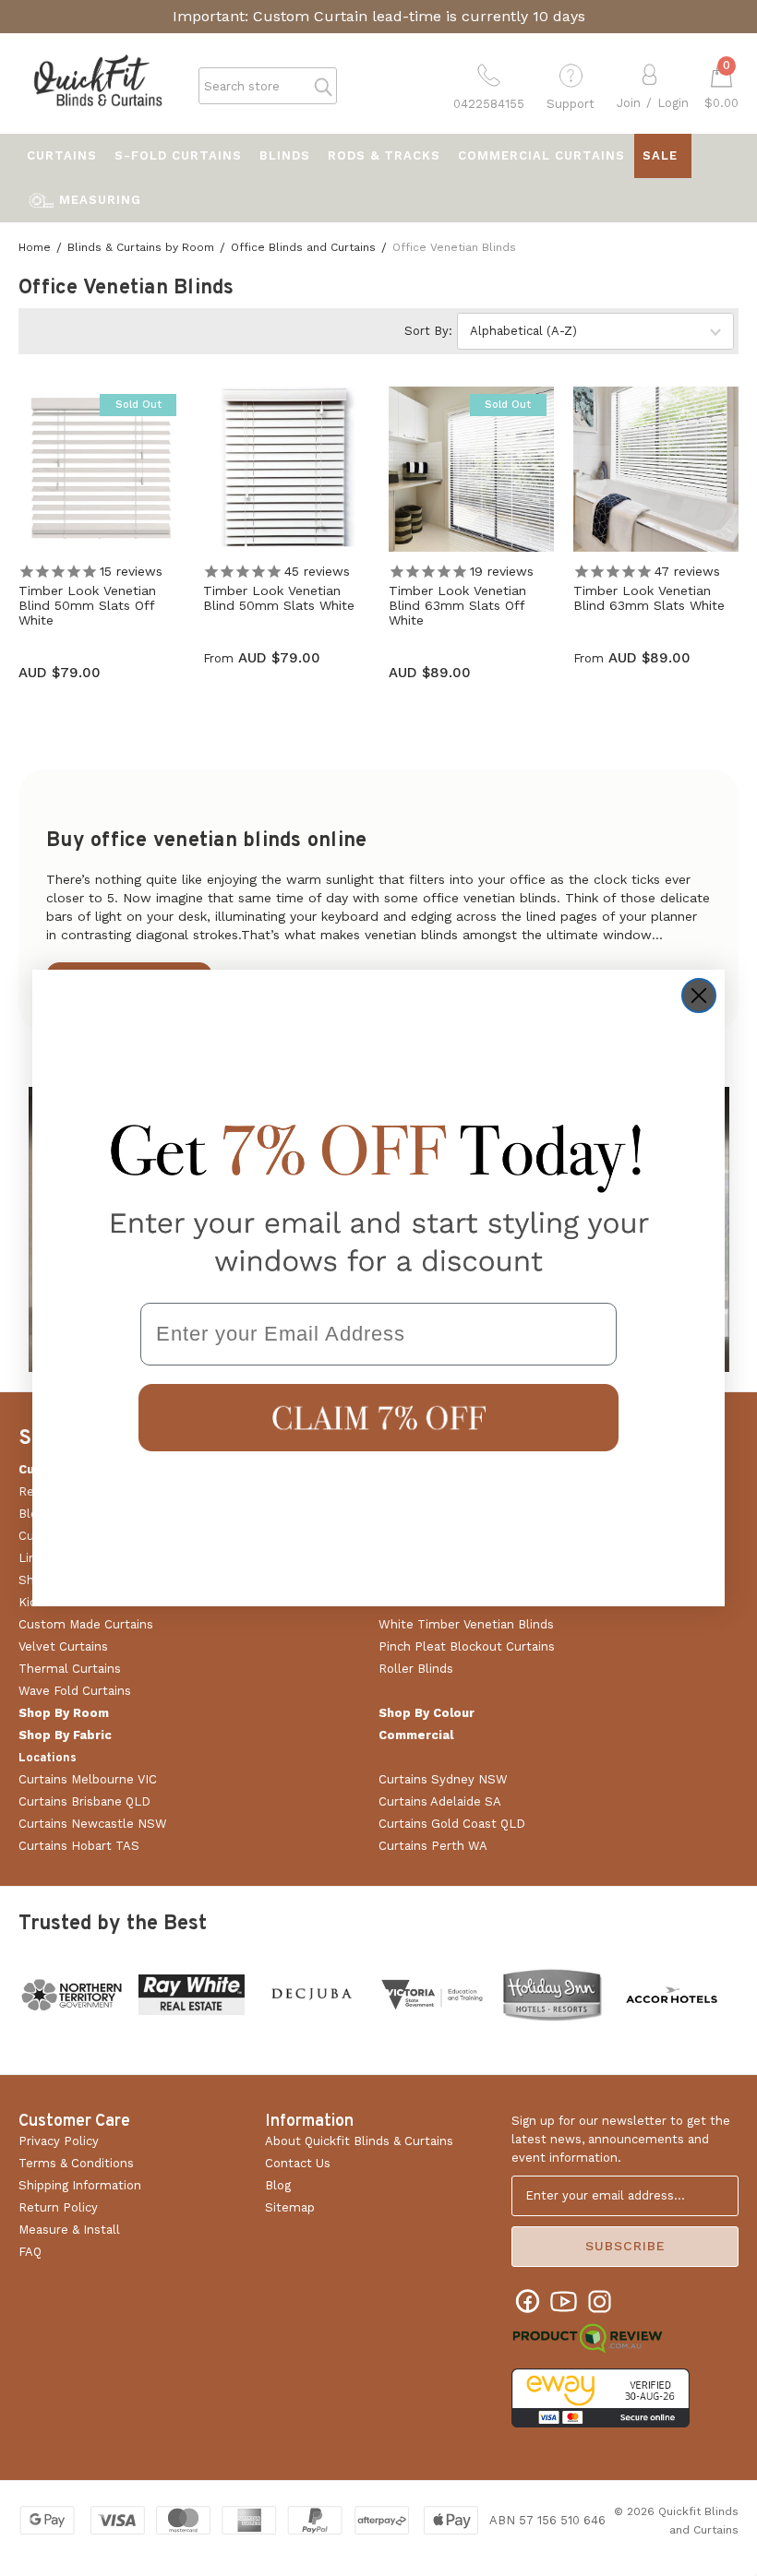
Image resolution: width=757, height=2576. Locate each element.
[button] (378, 1418)
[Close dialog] (699, 996)
